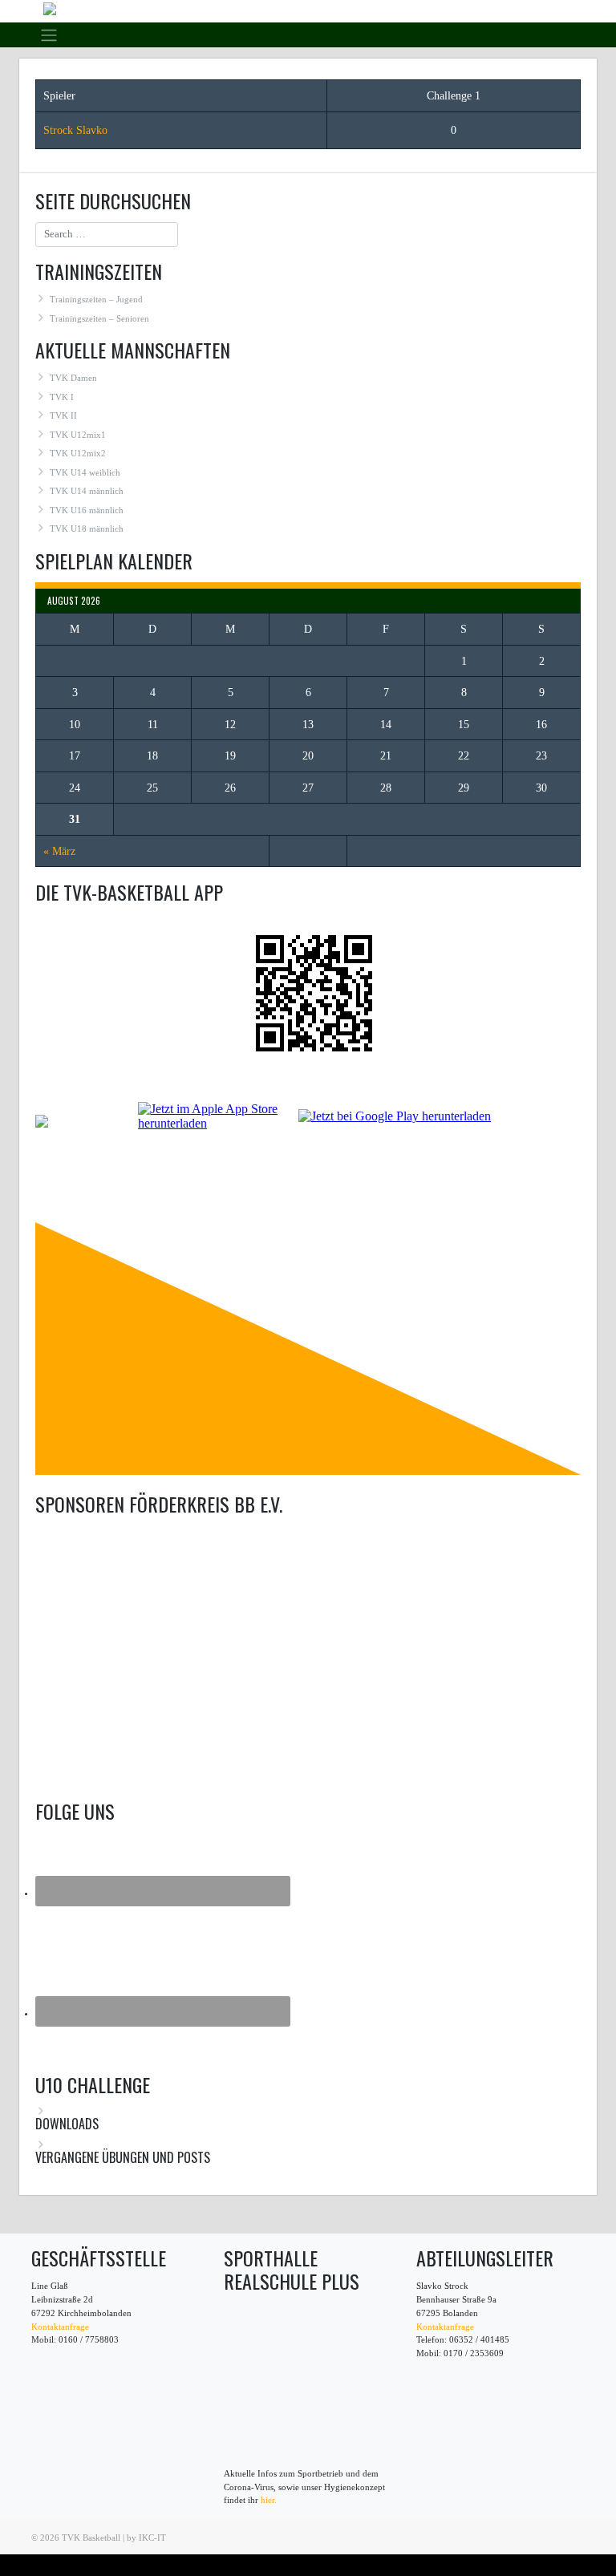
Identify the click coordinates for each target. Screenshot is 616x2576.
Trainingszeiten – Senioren (99, 318)
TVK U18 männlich (87, 529)
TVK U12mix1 (78, 435)
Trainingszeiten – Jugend (96, 299)
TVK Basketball (91, 2538)
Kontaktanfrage (60, 2327)
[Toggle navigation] (49, 34)
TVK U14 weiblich (85, 472)
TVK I (62, 397)
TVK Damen (73, 378)
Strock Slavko (75, 130)
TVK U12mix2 (78, 453)
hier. (269, 2500)
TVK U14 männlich (87, 491)
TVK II (63, 415)
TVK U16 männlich (87, 510)
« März (59, 851)
